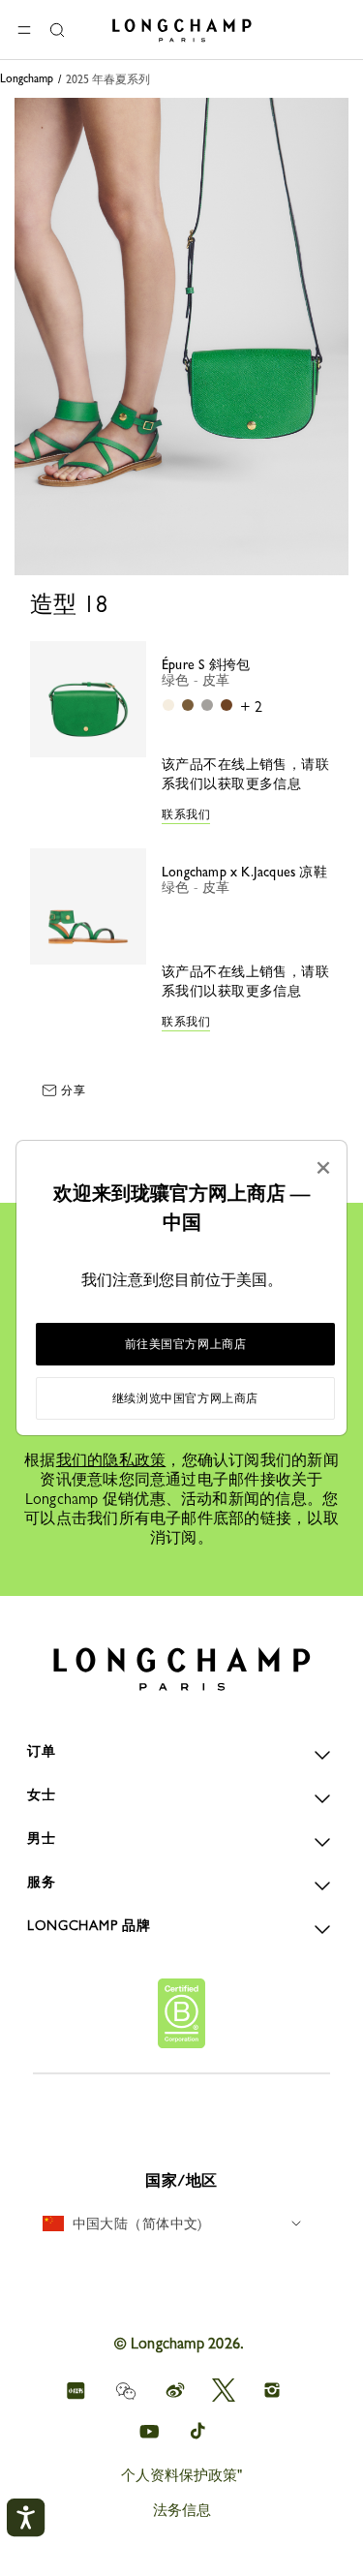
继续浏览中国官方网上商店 (185, 1398)
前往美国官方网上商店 (186, 1344)
